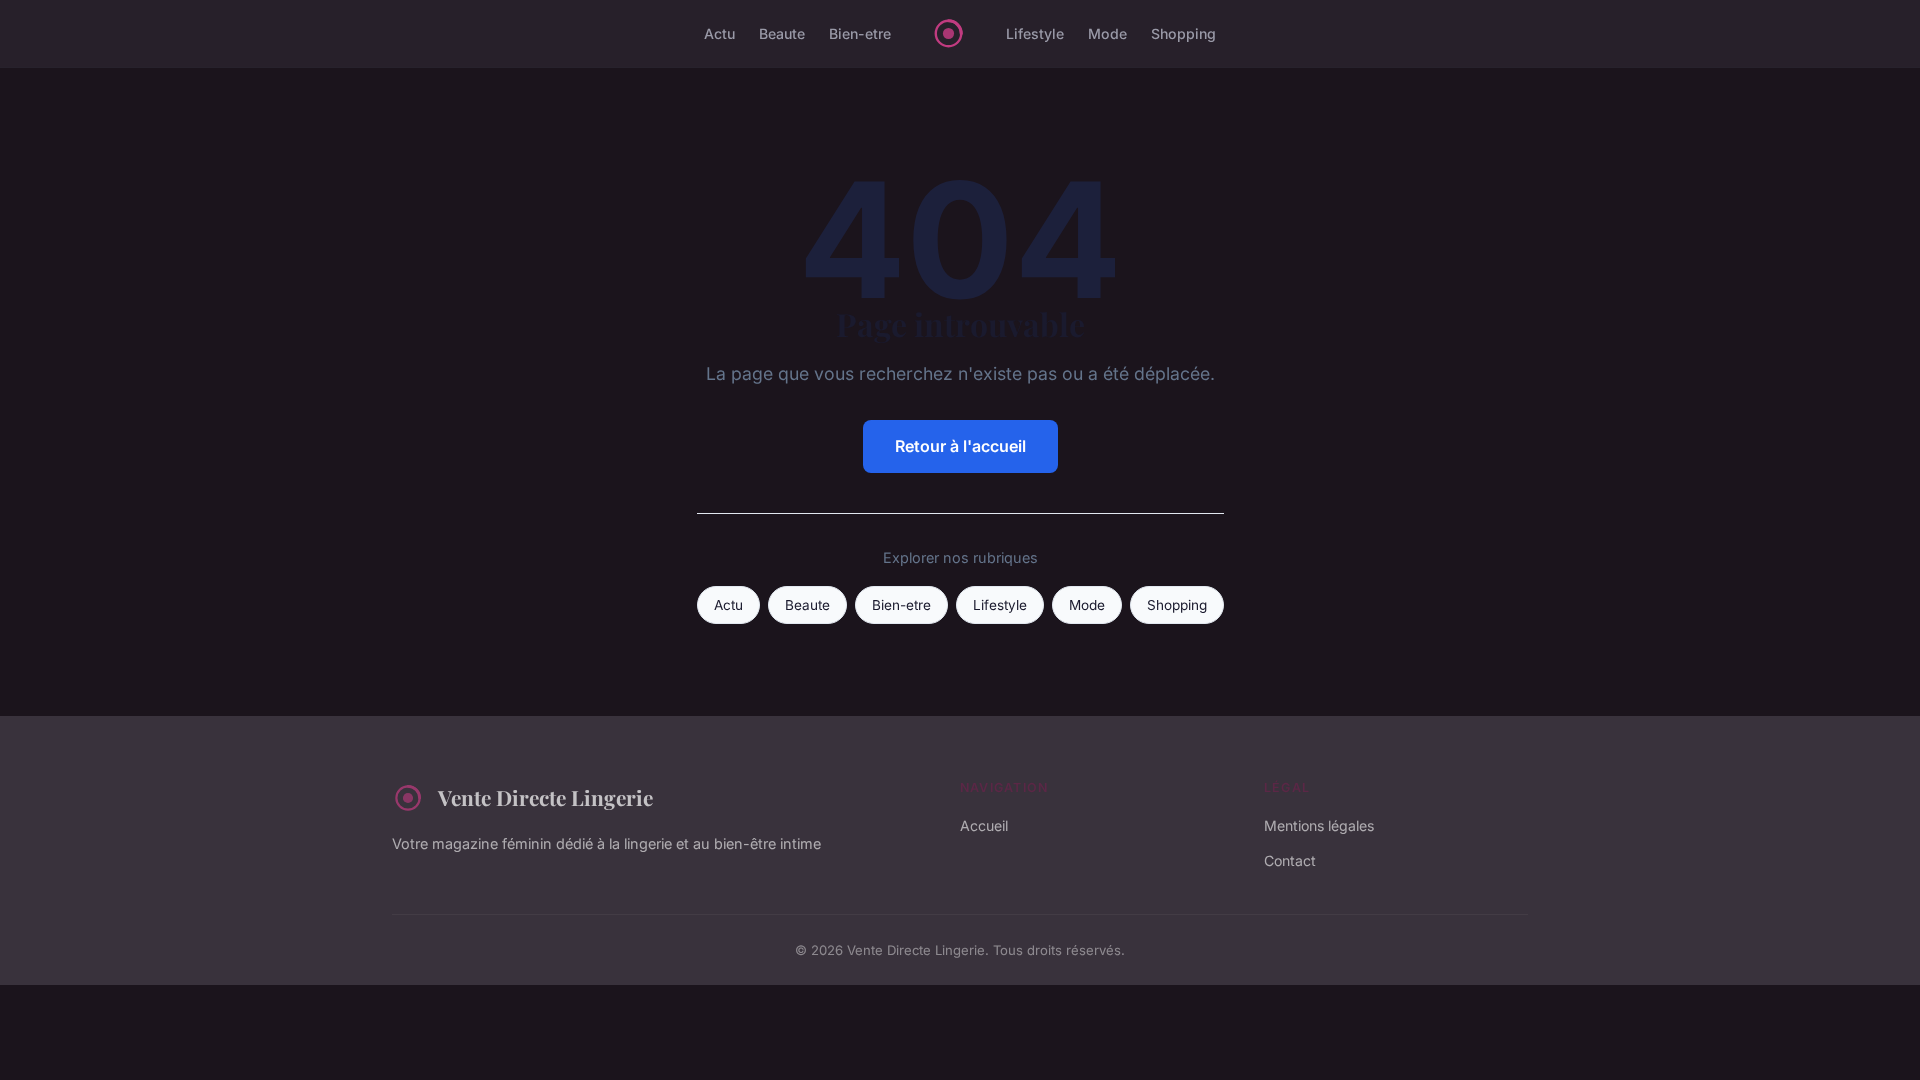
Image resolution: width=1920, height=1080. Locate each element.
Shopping (1183, 33)
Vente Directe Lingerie (545, 797)
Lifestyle (1035, 33)
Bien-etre (860, 33)
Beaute (782, 33)
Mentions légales (1319, 825)
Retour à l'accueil (960, 446)
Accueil (984, 825)
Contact (1290, 860)
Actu (719, 33)
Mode (1107, 33)
